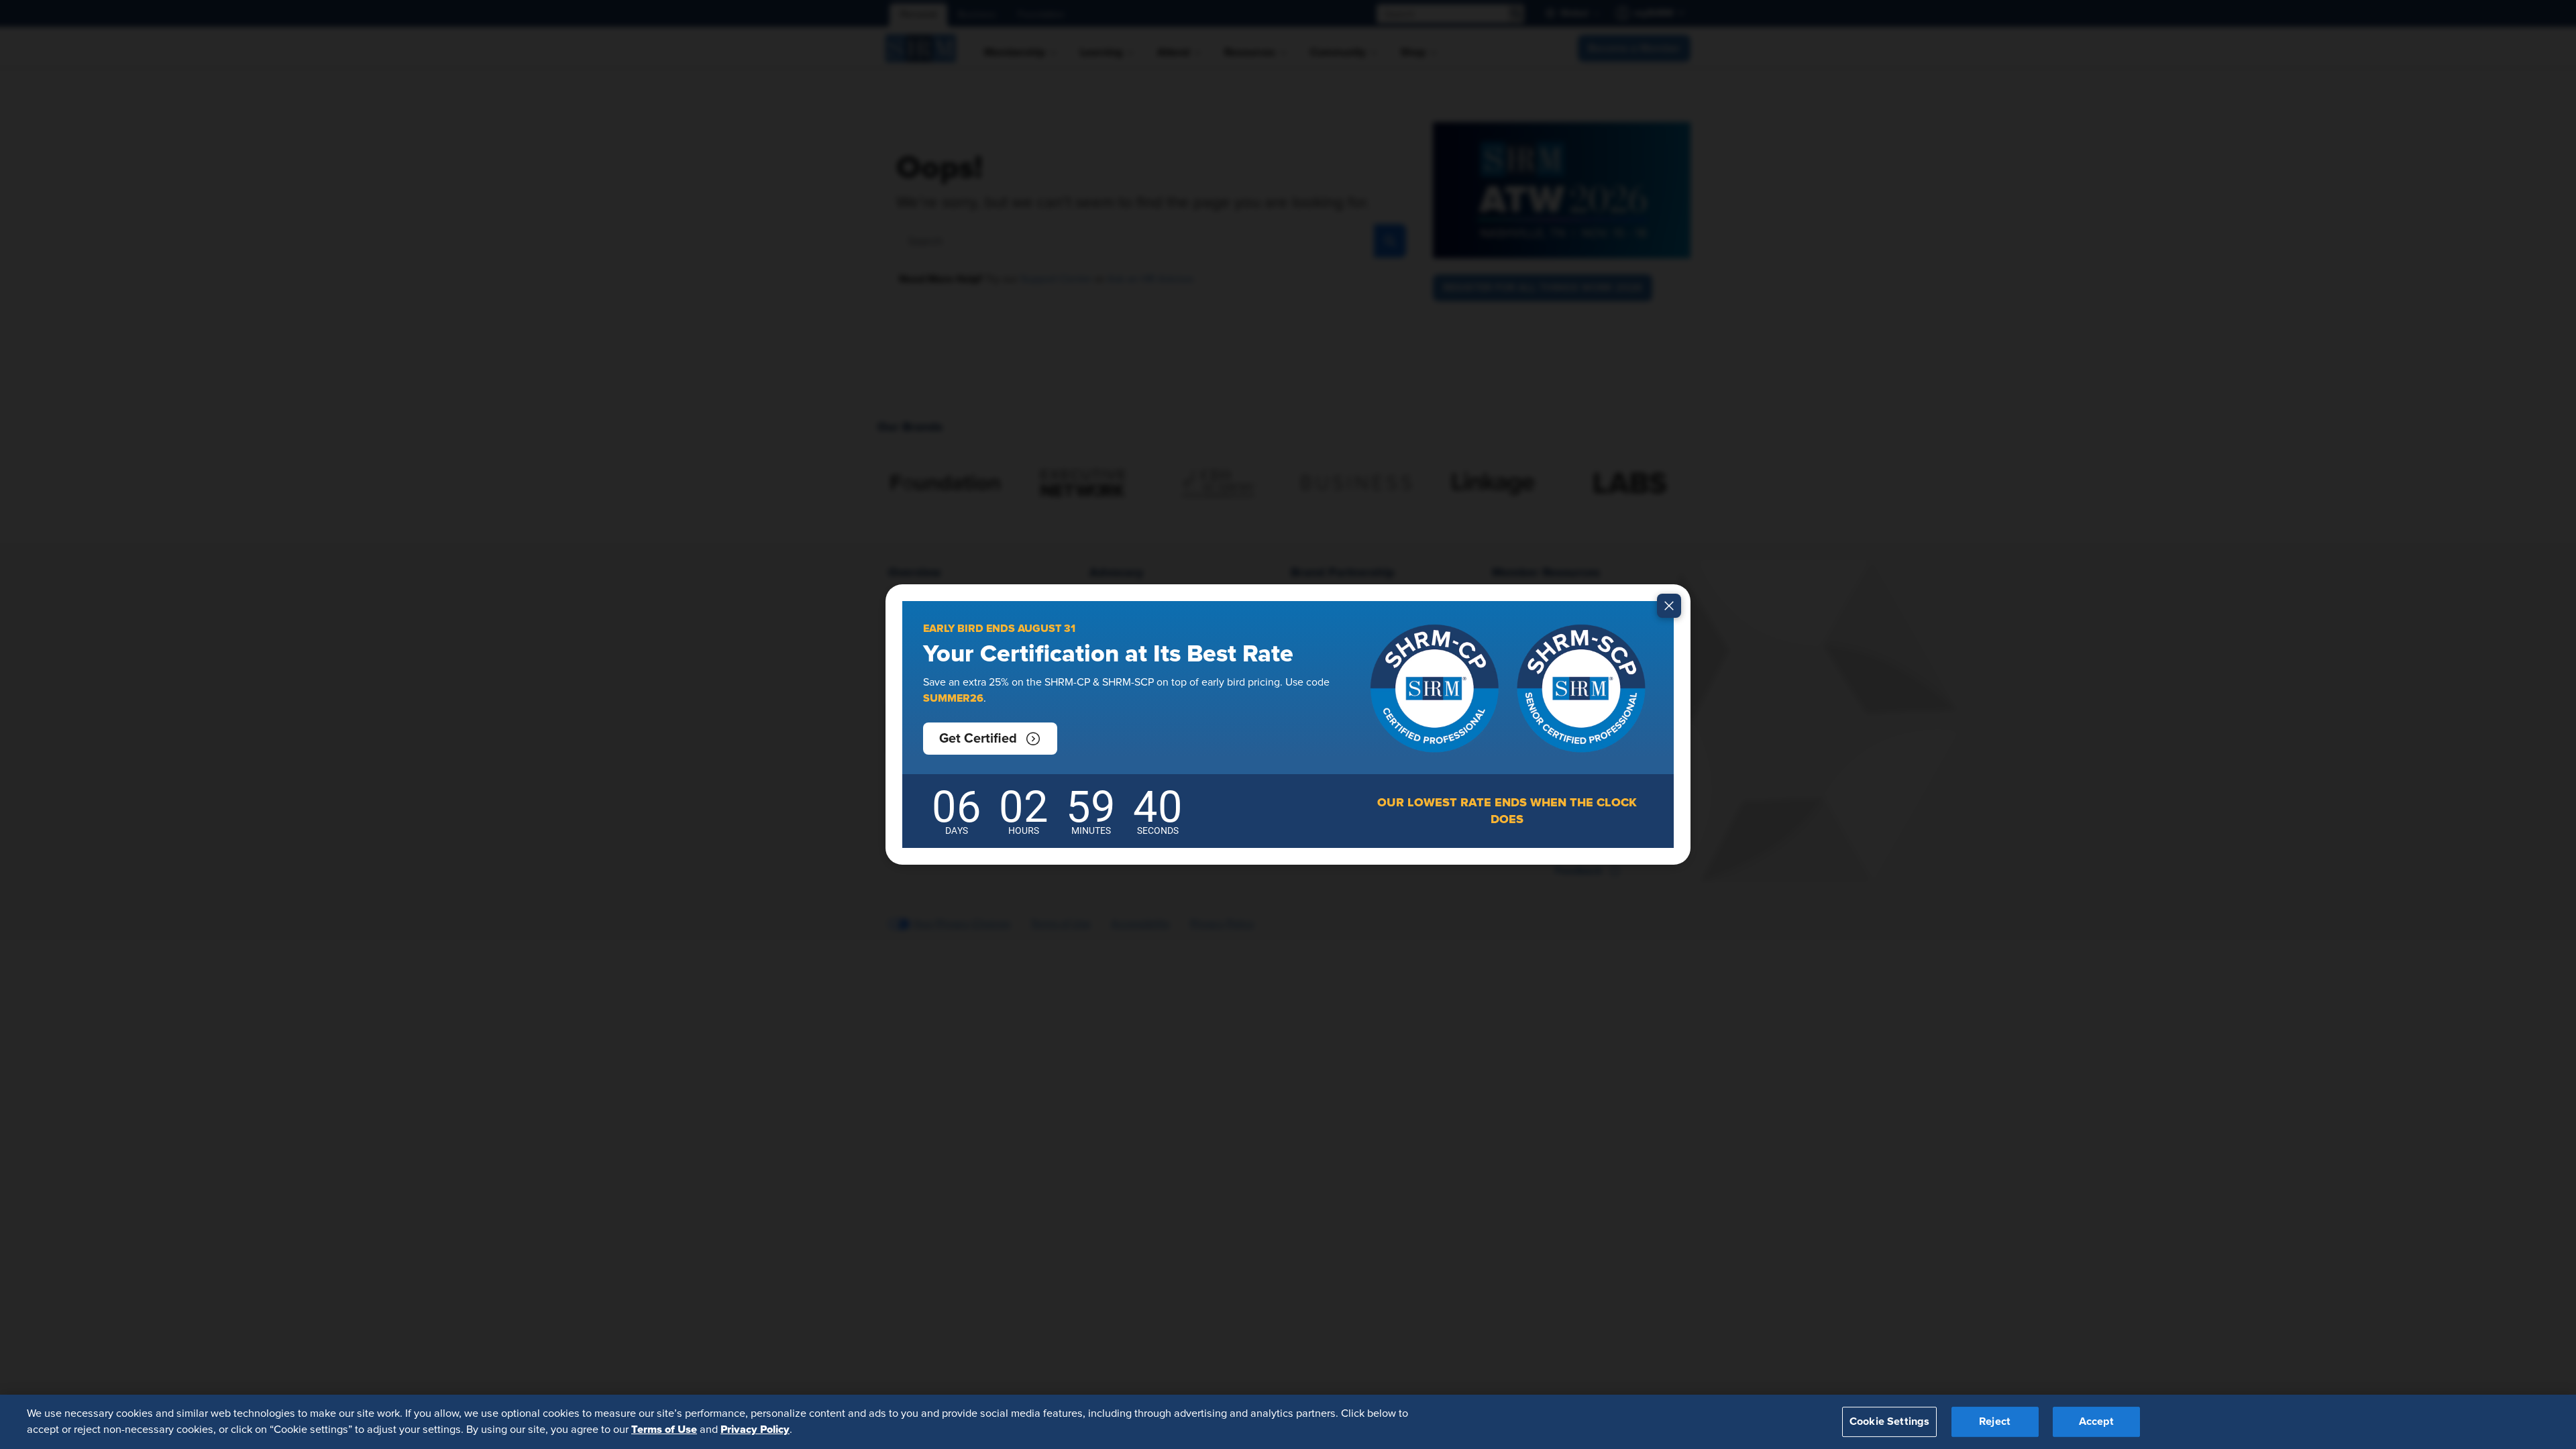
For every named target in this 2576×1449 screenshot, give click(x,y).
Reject (1995, 1421)
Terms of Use (664, 1430)
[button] (990, 739)
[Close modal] (1669, 606)
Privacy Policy (755, 1430)
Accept (2096, 1421)
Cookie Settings (1889, 1421)
